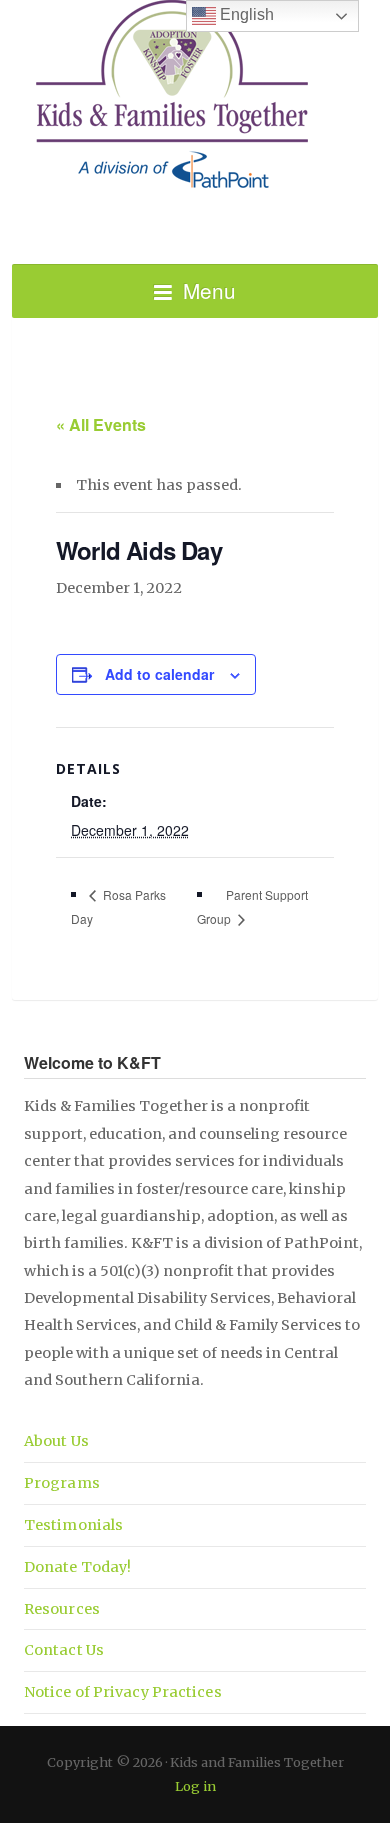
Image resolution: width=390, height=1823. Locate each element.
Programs (62, 1483)
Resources (62, 1609)
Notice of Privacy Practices (123, 1692)
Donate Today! (77, 1567)
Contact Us (64, 1650)
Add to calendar (159, 674)
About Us (56, 1441)
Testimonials (73, 1525)
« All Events (101, 424)
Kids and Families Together (195, 95)
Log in (195, 1786)
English (245, 14)
